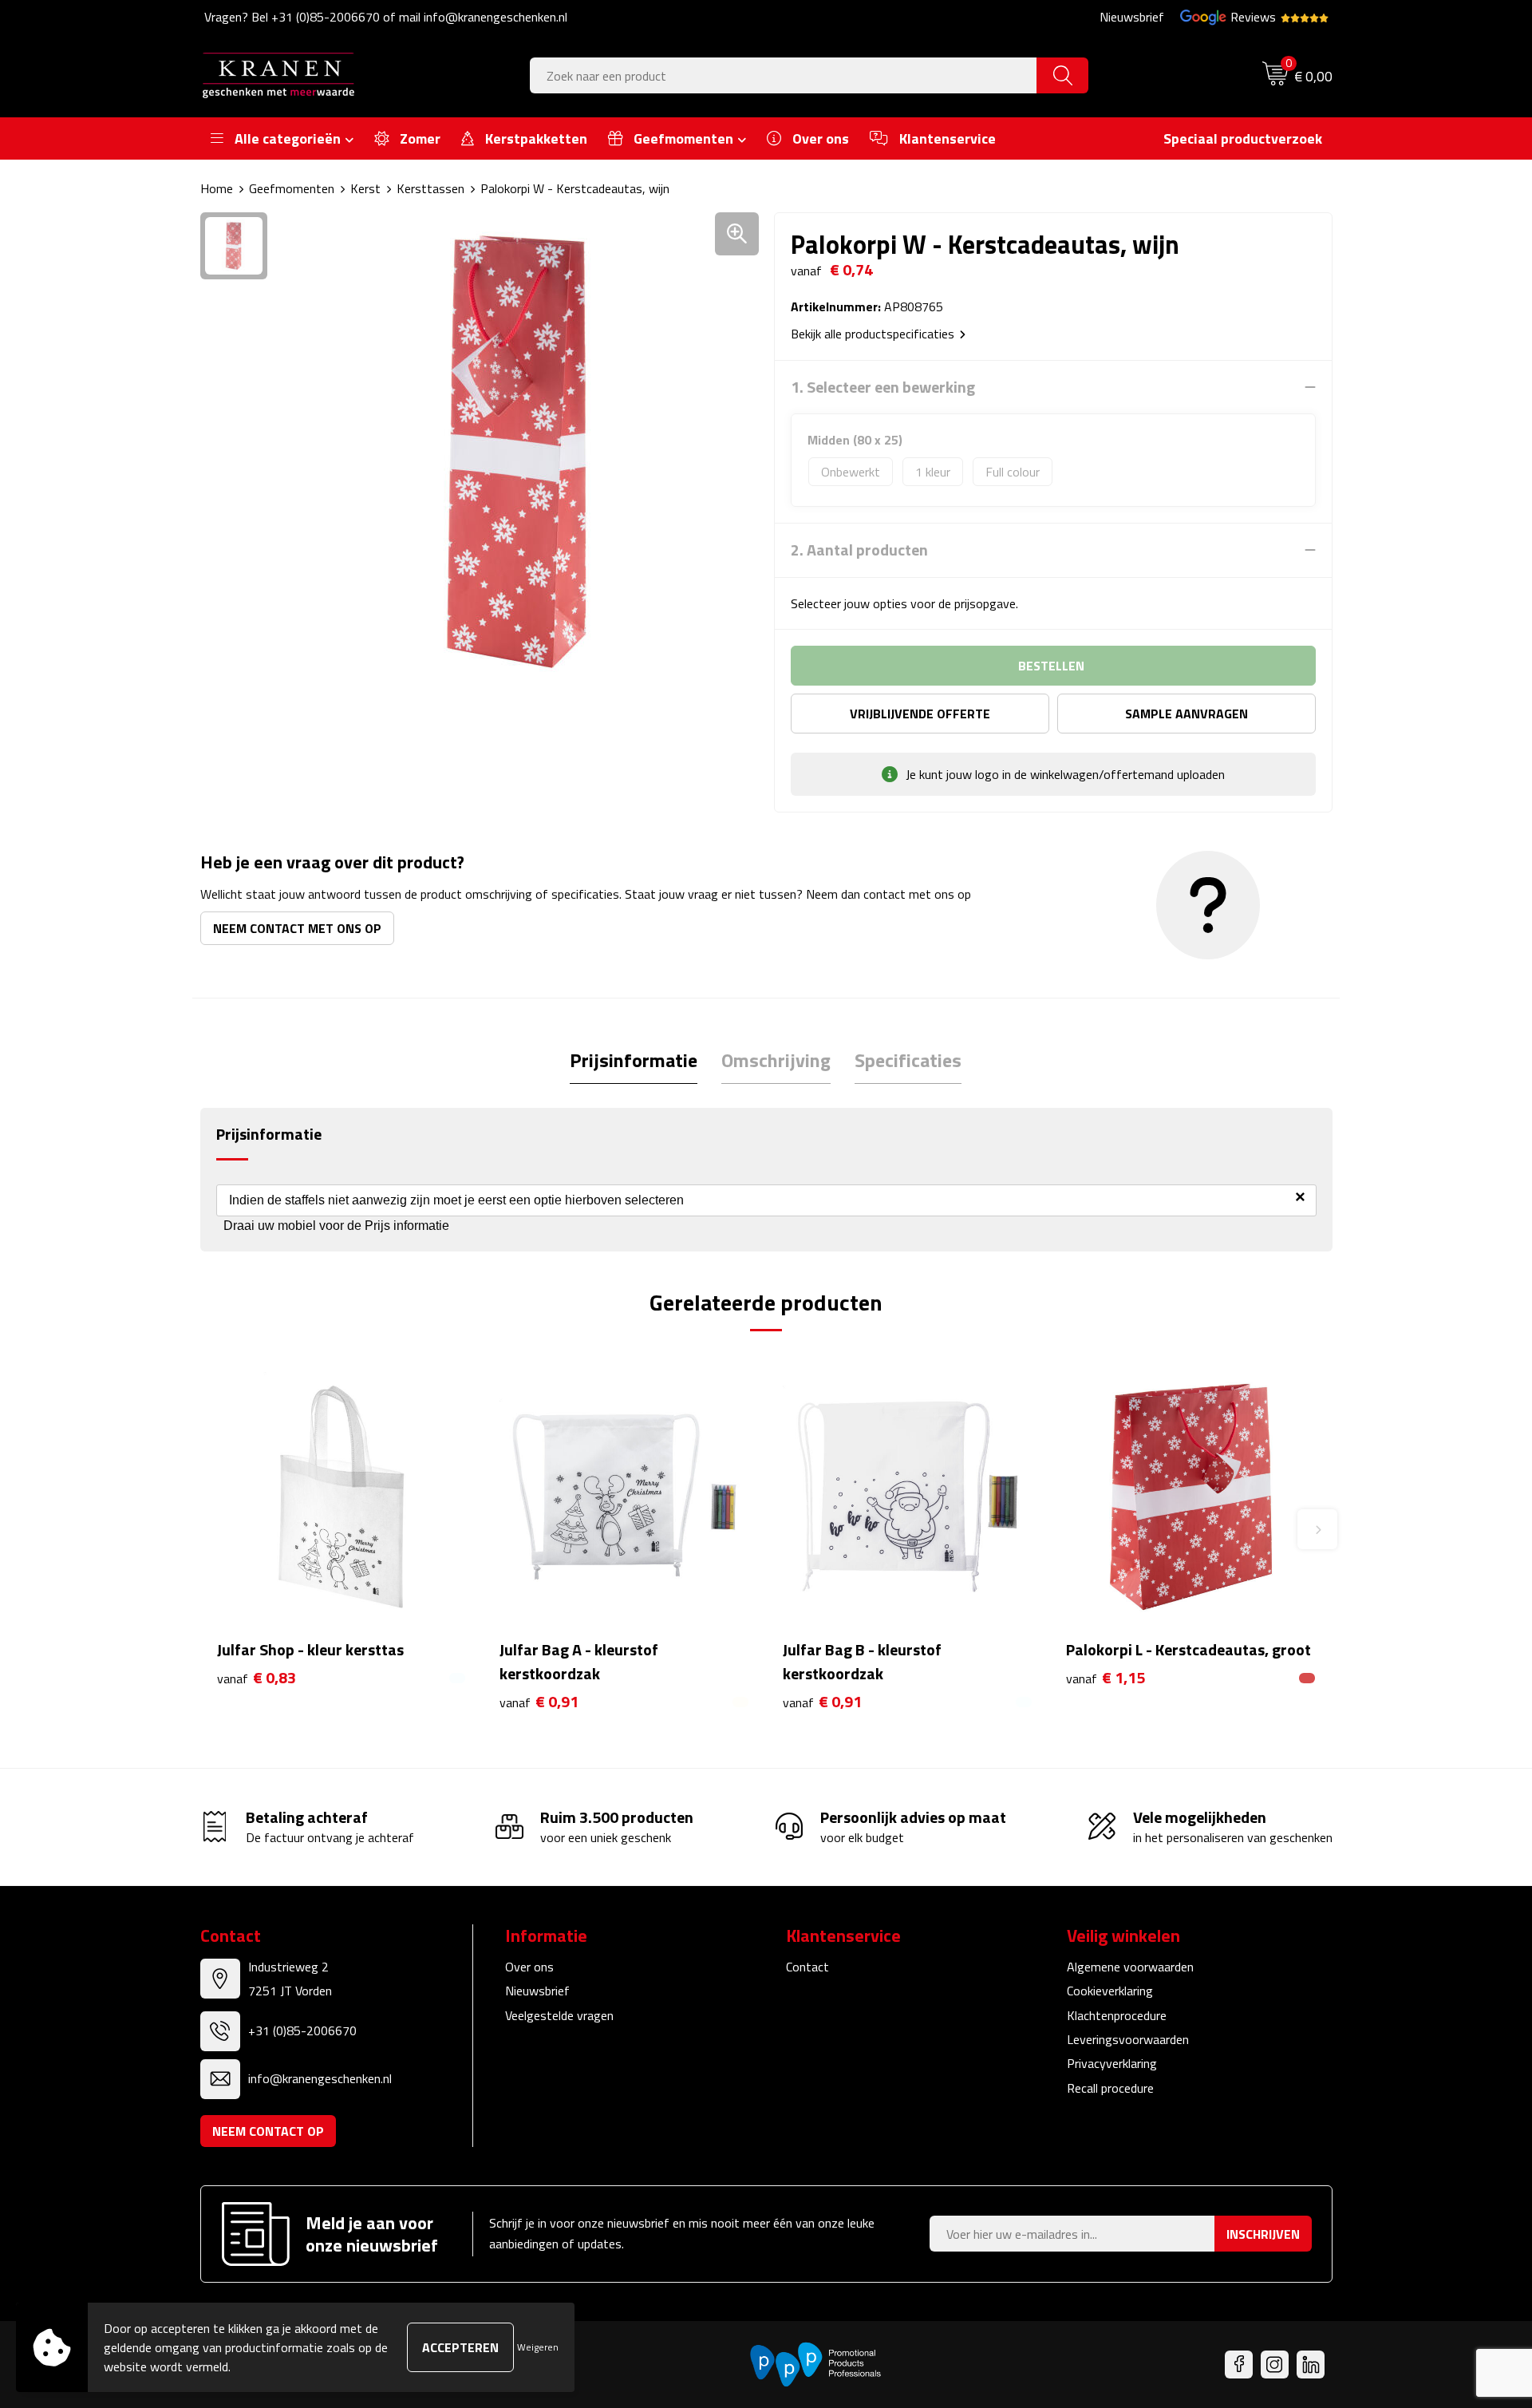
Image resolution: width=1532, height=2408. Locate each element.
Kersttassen (430, 188)
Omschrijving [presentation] (776, 1060)
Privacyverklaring (1112, 2063)
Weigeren (538, 2347)
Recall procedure (1110, 2088)
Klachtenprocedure (1117, 2015)
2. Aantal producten (859, 550)
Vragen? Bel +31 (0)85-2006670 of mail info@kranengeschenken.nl (386, 17)
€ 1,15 (1106, 1678)
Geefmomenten (292, 188)
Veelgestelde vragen (559, 2015)
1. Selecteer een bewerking (883, 387)
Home (217, 188)
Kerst (365, 188)
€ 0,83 (257, 1678)
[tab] (634, 1060)
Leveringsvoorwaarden (1128, 2039)
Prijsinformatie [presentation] (634, 1060)
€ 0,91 (539, 1702)
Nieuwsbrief (1132, 17)
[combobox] (784, 75)
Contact (807, 1967)
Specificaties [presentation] (908, 1060)
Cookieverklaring (1110, 1991)
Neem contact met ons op (297, 928)
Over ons (529, 1967)
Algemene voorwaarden (1130, 1967)
